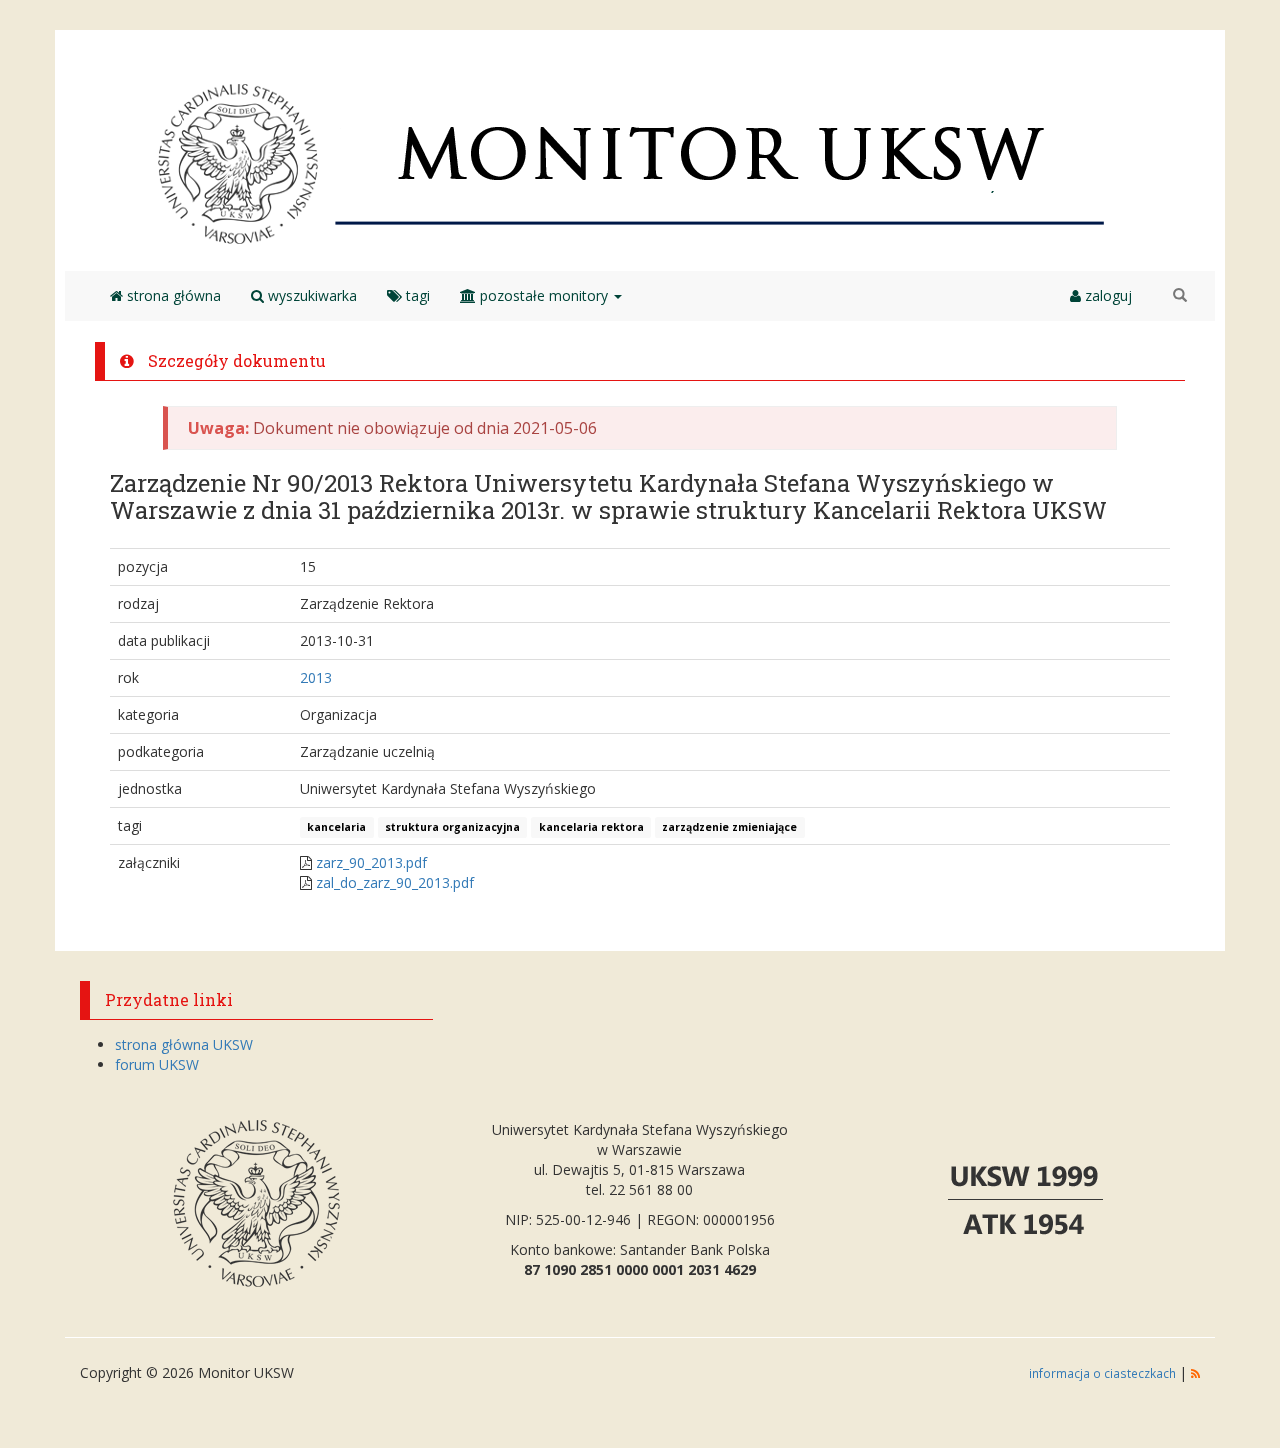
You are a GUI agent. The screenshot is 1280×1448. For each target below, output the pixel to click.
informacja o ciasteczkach (1104, 1373)
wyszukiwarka (310, 295)
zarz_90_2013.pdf (371, 862)
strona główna (172, 295)
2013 (316, 677)
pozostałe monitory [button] (544, 295)
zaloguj (1106, 295)
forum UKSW (157, 1064)
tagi (416, 295)
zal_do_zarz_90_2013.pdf (395, 882)
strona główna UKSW (184, 1044)
